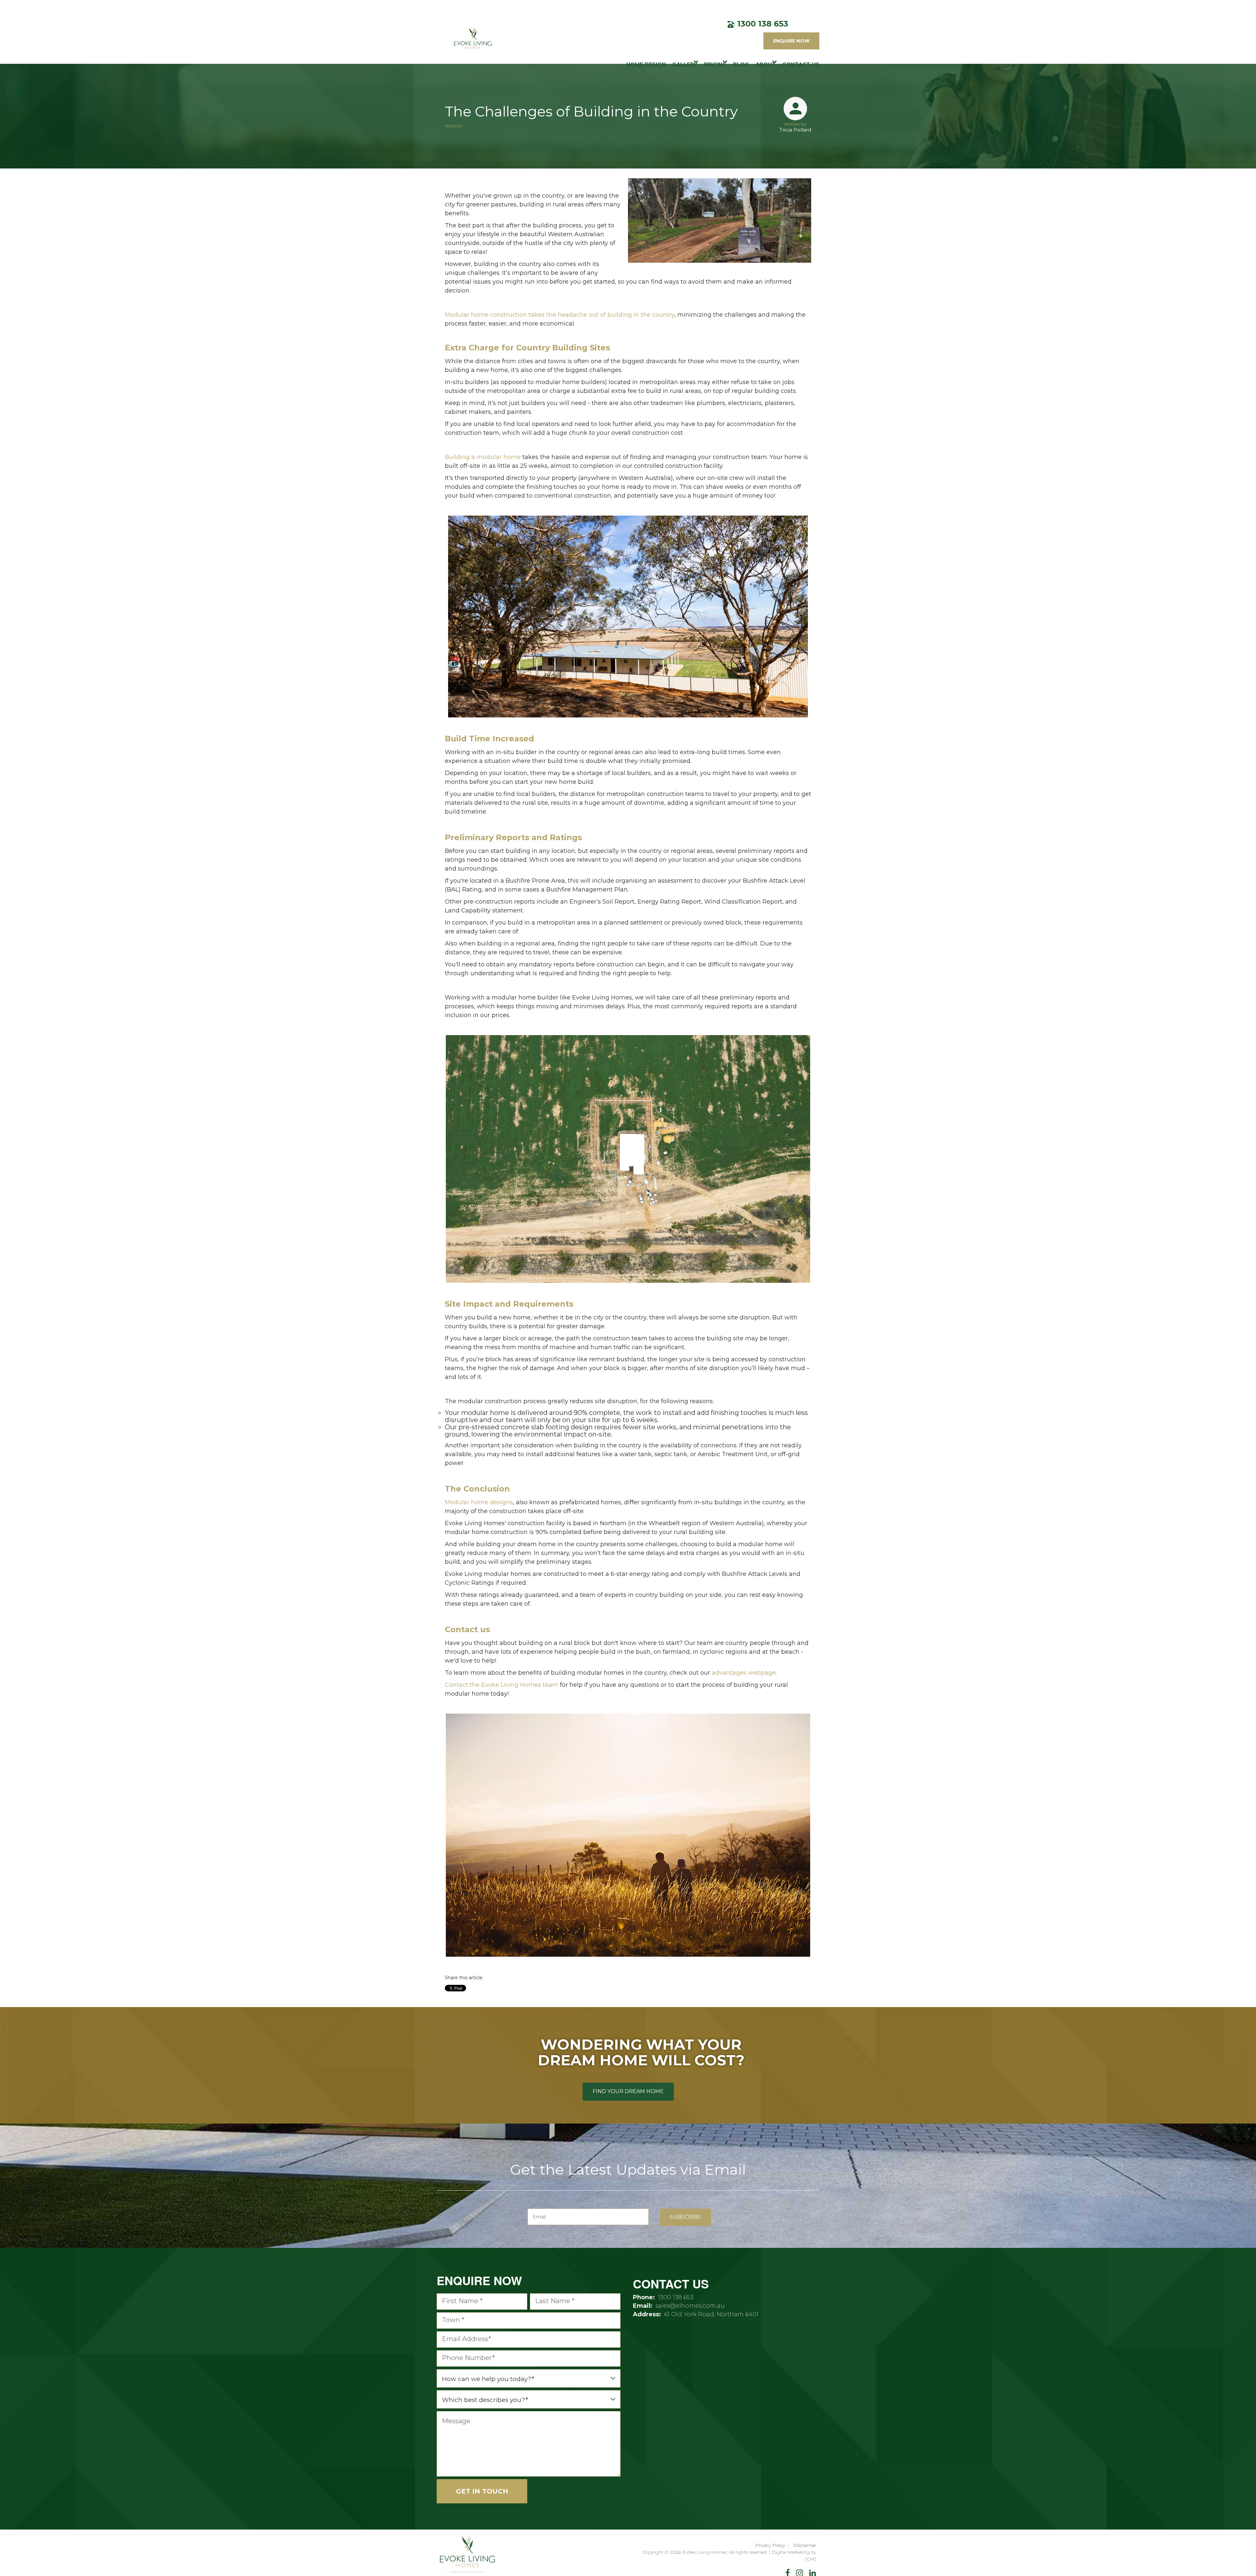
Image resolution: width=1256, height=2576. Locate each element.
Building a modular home (483, 457)
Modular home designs (479, 1502)
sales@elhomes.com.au (690, 2306)
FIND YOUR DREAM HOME (628, 2091)
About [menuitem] (766, 65)
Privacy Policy (770, 2545)
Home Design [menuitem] (646, 65)
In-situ (455, 382)
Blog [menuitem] (741, 65)
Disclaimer (805, 2545)
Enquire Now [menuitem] (798, 39)
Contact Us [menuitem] (801, 65)
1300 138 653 (763, 24)
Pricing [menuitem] (715, 65)
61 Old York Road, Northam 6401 (711, 2314)
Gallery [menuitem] (685, 65)
